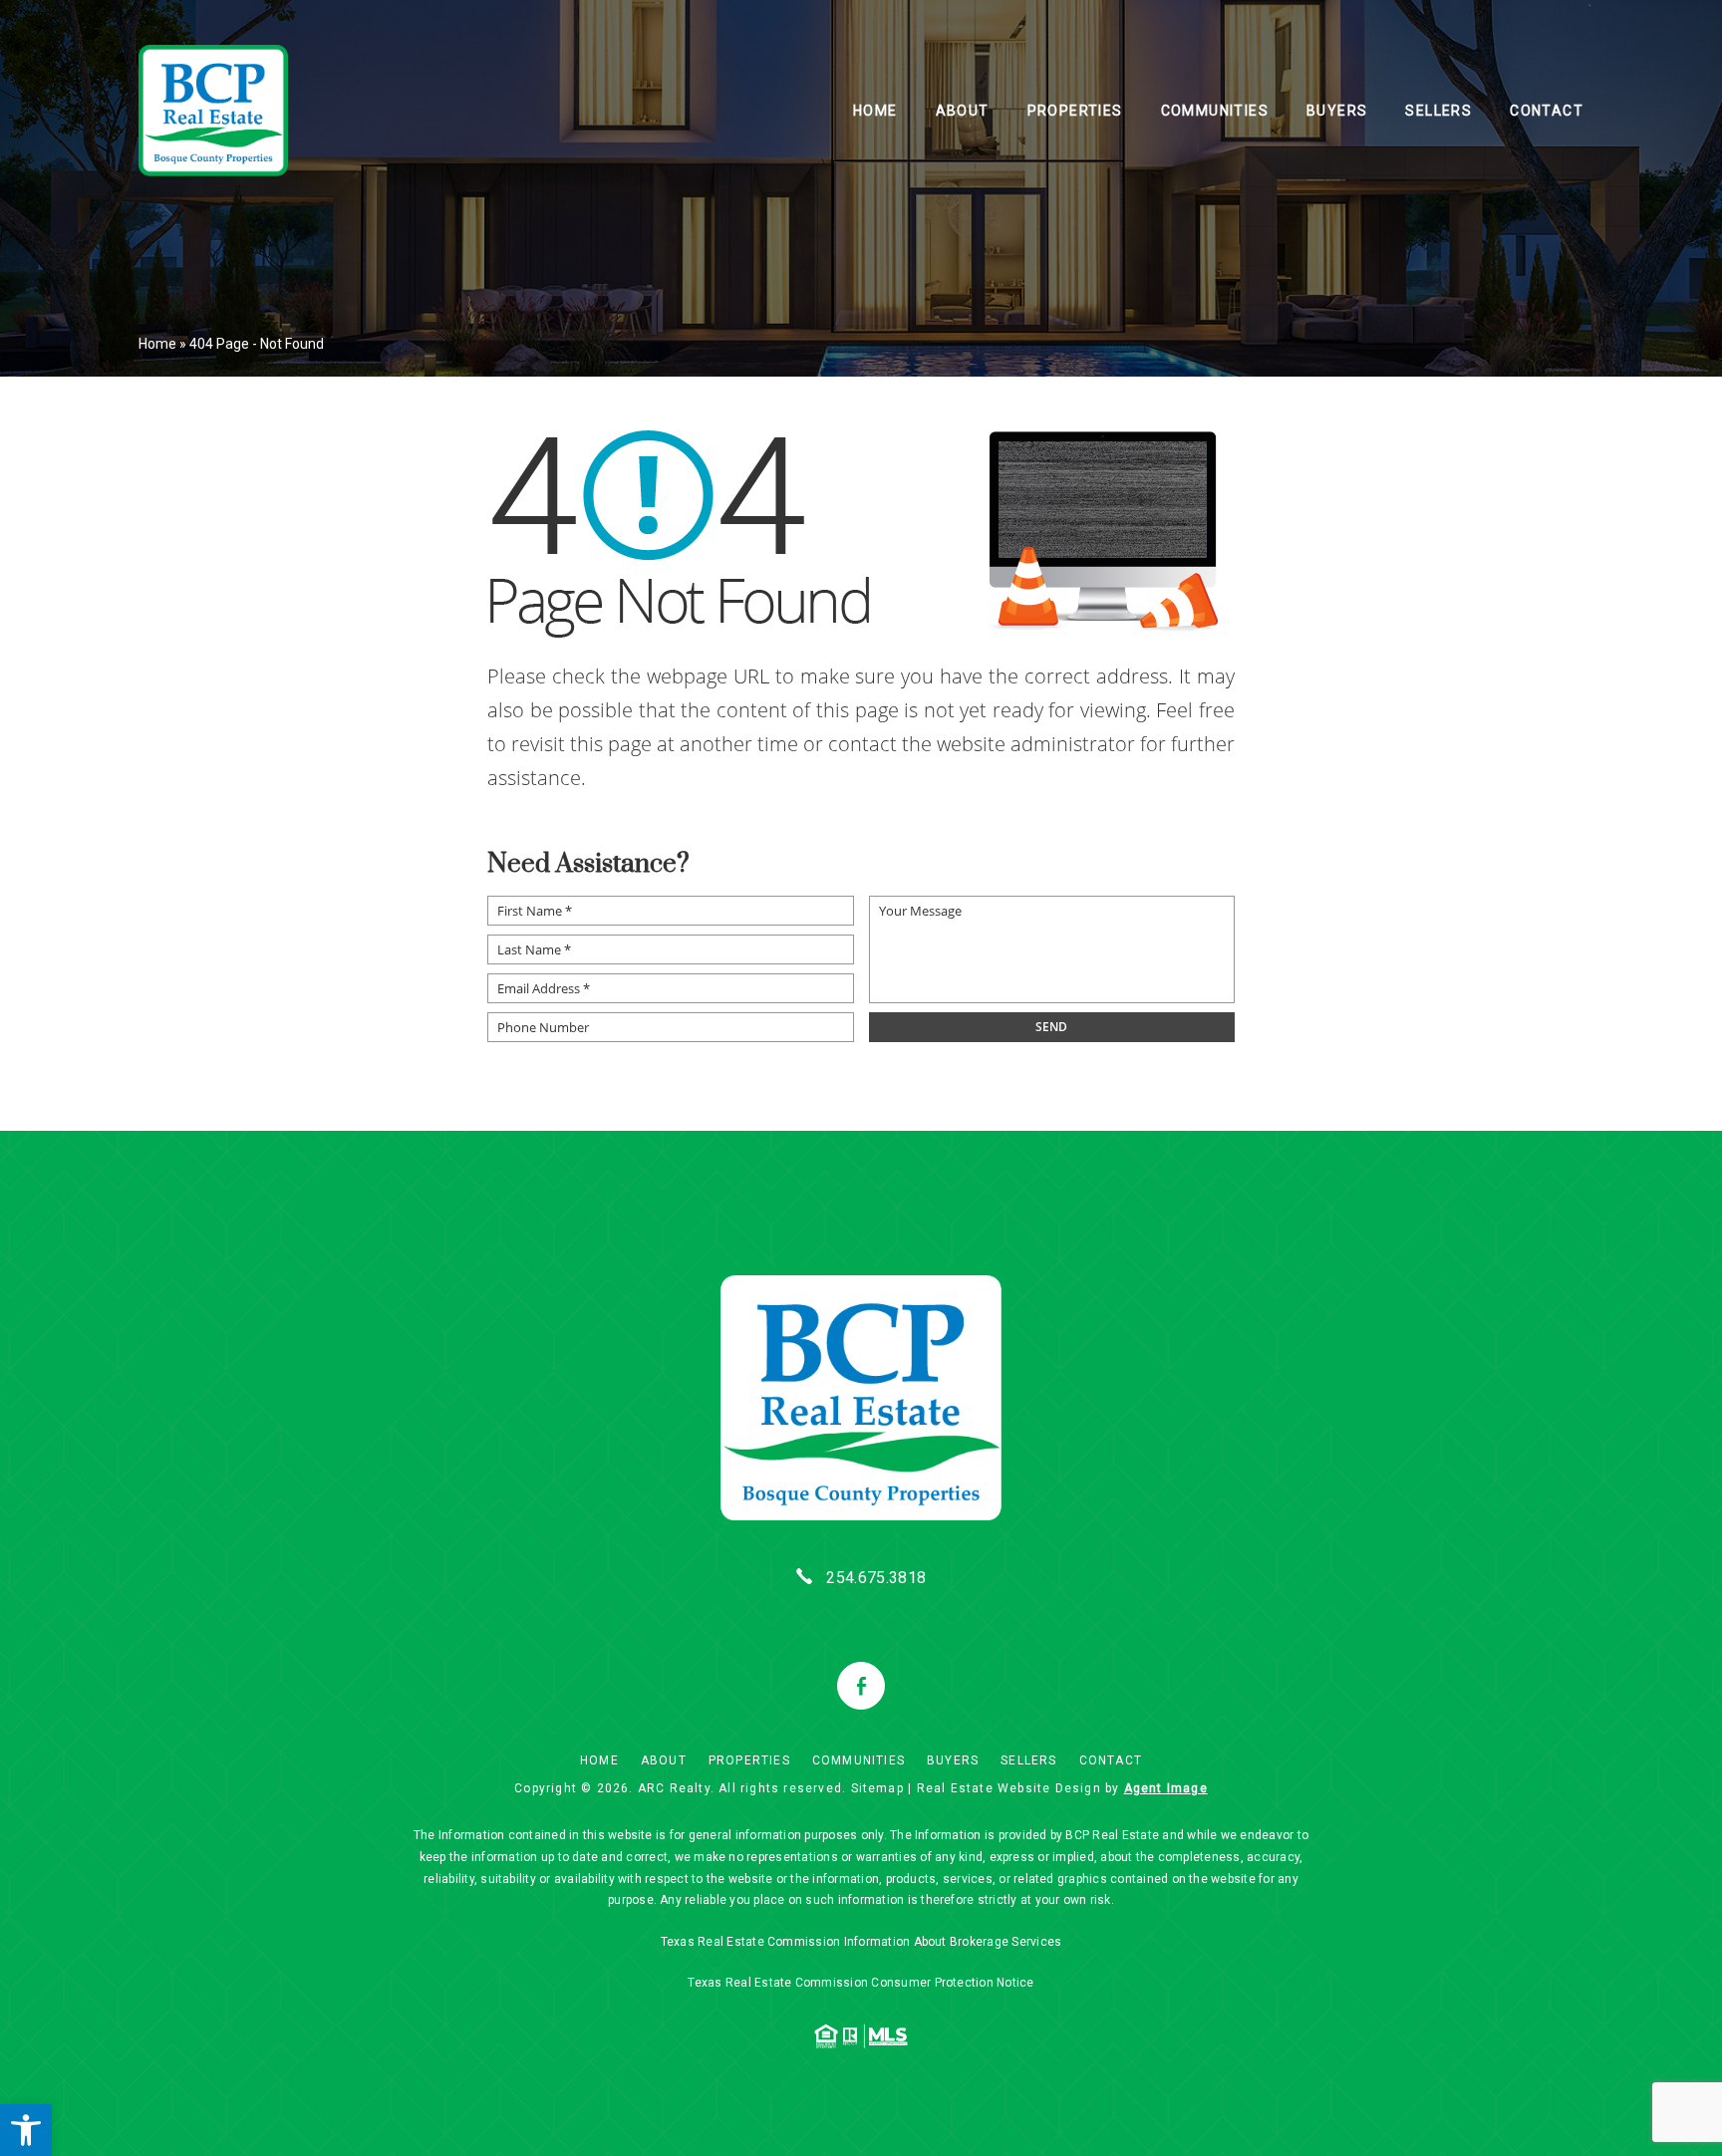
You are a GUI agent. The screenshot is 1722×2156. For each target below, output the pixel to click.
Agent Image (1166, 1788)
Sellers (1438, 111)
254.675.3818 (876, 1578)
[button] (26, 2130)
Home (875, 111)
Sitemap (877, 1788)
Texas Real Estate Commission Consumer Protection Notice (861, 1983)
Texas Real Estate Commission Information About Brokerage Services (861, 1942)
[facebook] (861, 1686)
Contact (1547, 111)
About (963, 111)
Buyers (1337, 111)
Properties (1075, 111)
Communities (1215, 111)
